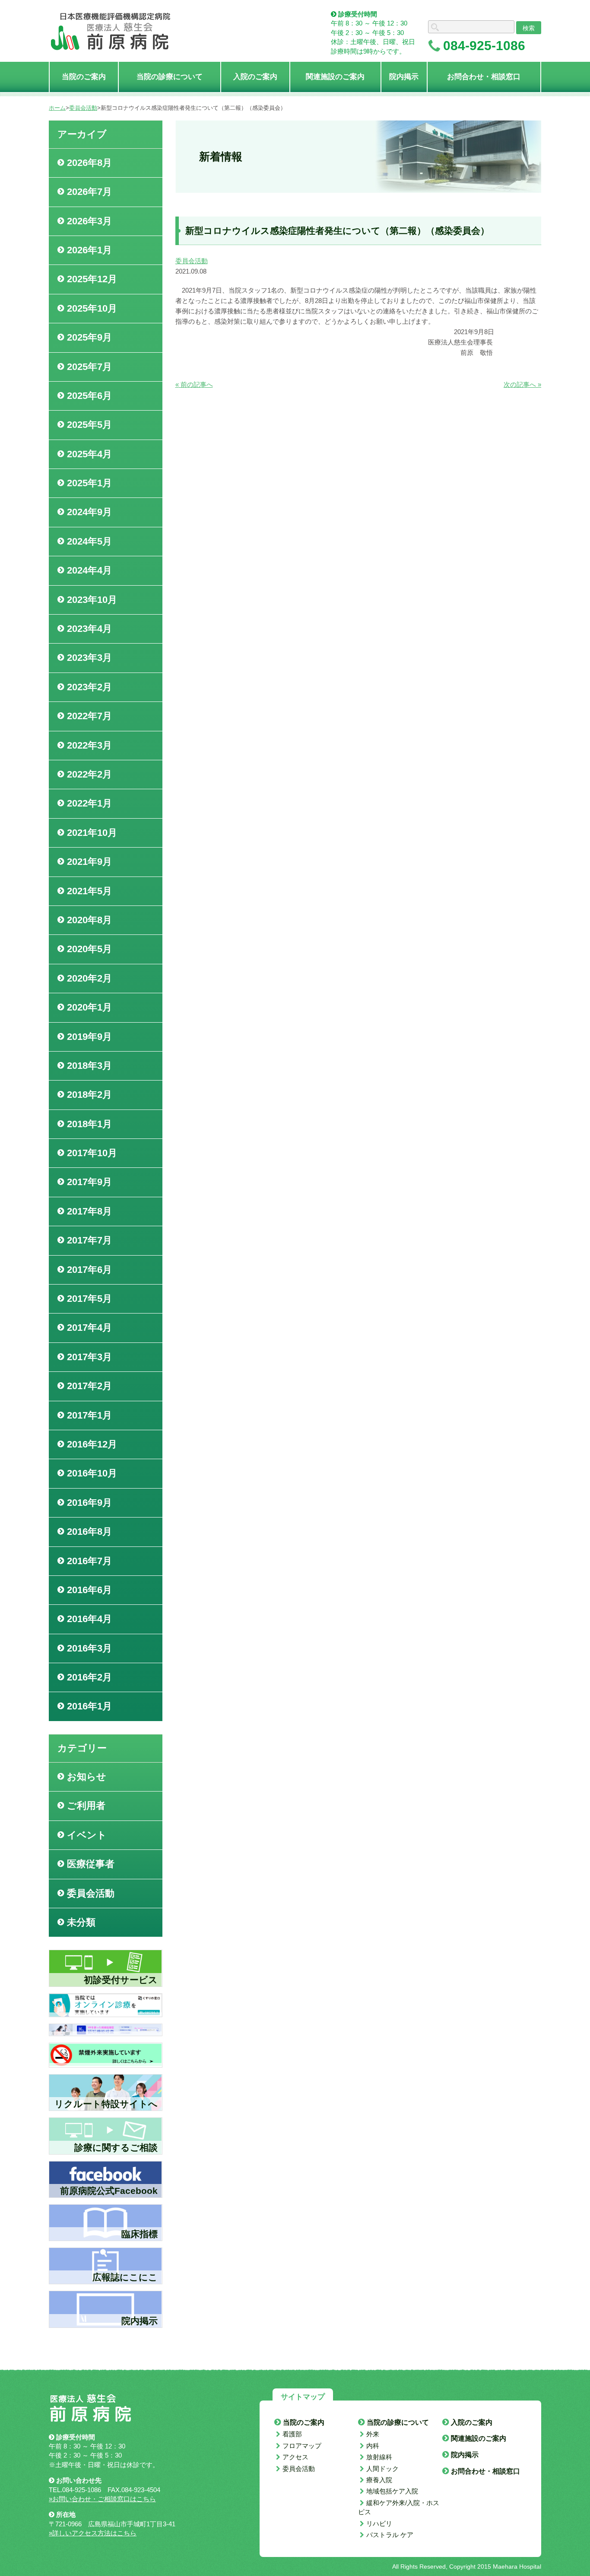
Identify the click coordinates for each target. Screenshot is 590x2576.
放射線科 (379, 2457)
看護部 (292, 2434)
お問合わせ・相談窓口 (485, 2471)
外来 (373, 2434)
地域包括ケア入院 (392, 2491)
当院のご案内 (304, 2422)
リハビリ (379, 2523)
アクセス (295, 2457)
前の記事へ (194, 384)
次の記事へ (522, 384)
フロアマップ (302, 2446)
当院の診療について (398, 2422)
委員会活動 (83, 108)
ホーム (57, 108)
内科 (373, 2446)
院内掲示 (465, 2455)
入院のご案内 (472, 2422)
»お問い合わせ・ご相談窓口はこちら (102, 2499)
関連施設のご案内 (479, 2438)
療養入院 (379, 2480)
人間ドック (382, 2469)
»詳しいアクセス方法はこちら (93, 2533)
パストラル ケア (390, 2535)
